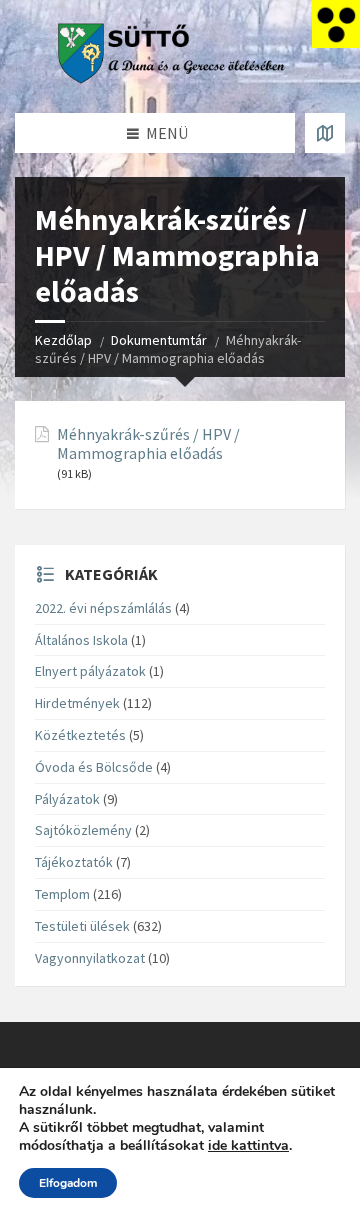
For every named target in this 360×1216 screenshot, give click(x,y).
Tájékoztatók (74, 862)
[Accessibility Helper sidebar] (336, 24)
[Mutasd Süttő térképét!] (325, 133)
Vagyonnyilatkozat (90, 958)
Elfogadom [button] (68, 1183)
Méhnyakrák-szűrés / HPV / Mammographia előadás (148, 444)
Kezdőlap (63, 340)
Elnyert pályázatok (90, 671)
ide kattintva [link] (248, 1145)
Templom (62, 894)
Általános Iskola (81, 640)
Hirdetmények (77, 703)
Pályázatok (67, 799)
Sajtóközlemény (83, 830)
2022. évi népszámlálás (103, 608)
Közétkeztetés (80, 735)
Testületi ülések (82, 926)
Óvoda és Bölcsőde (94, 767)
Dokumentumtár (159, 340)
